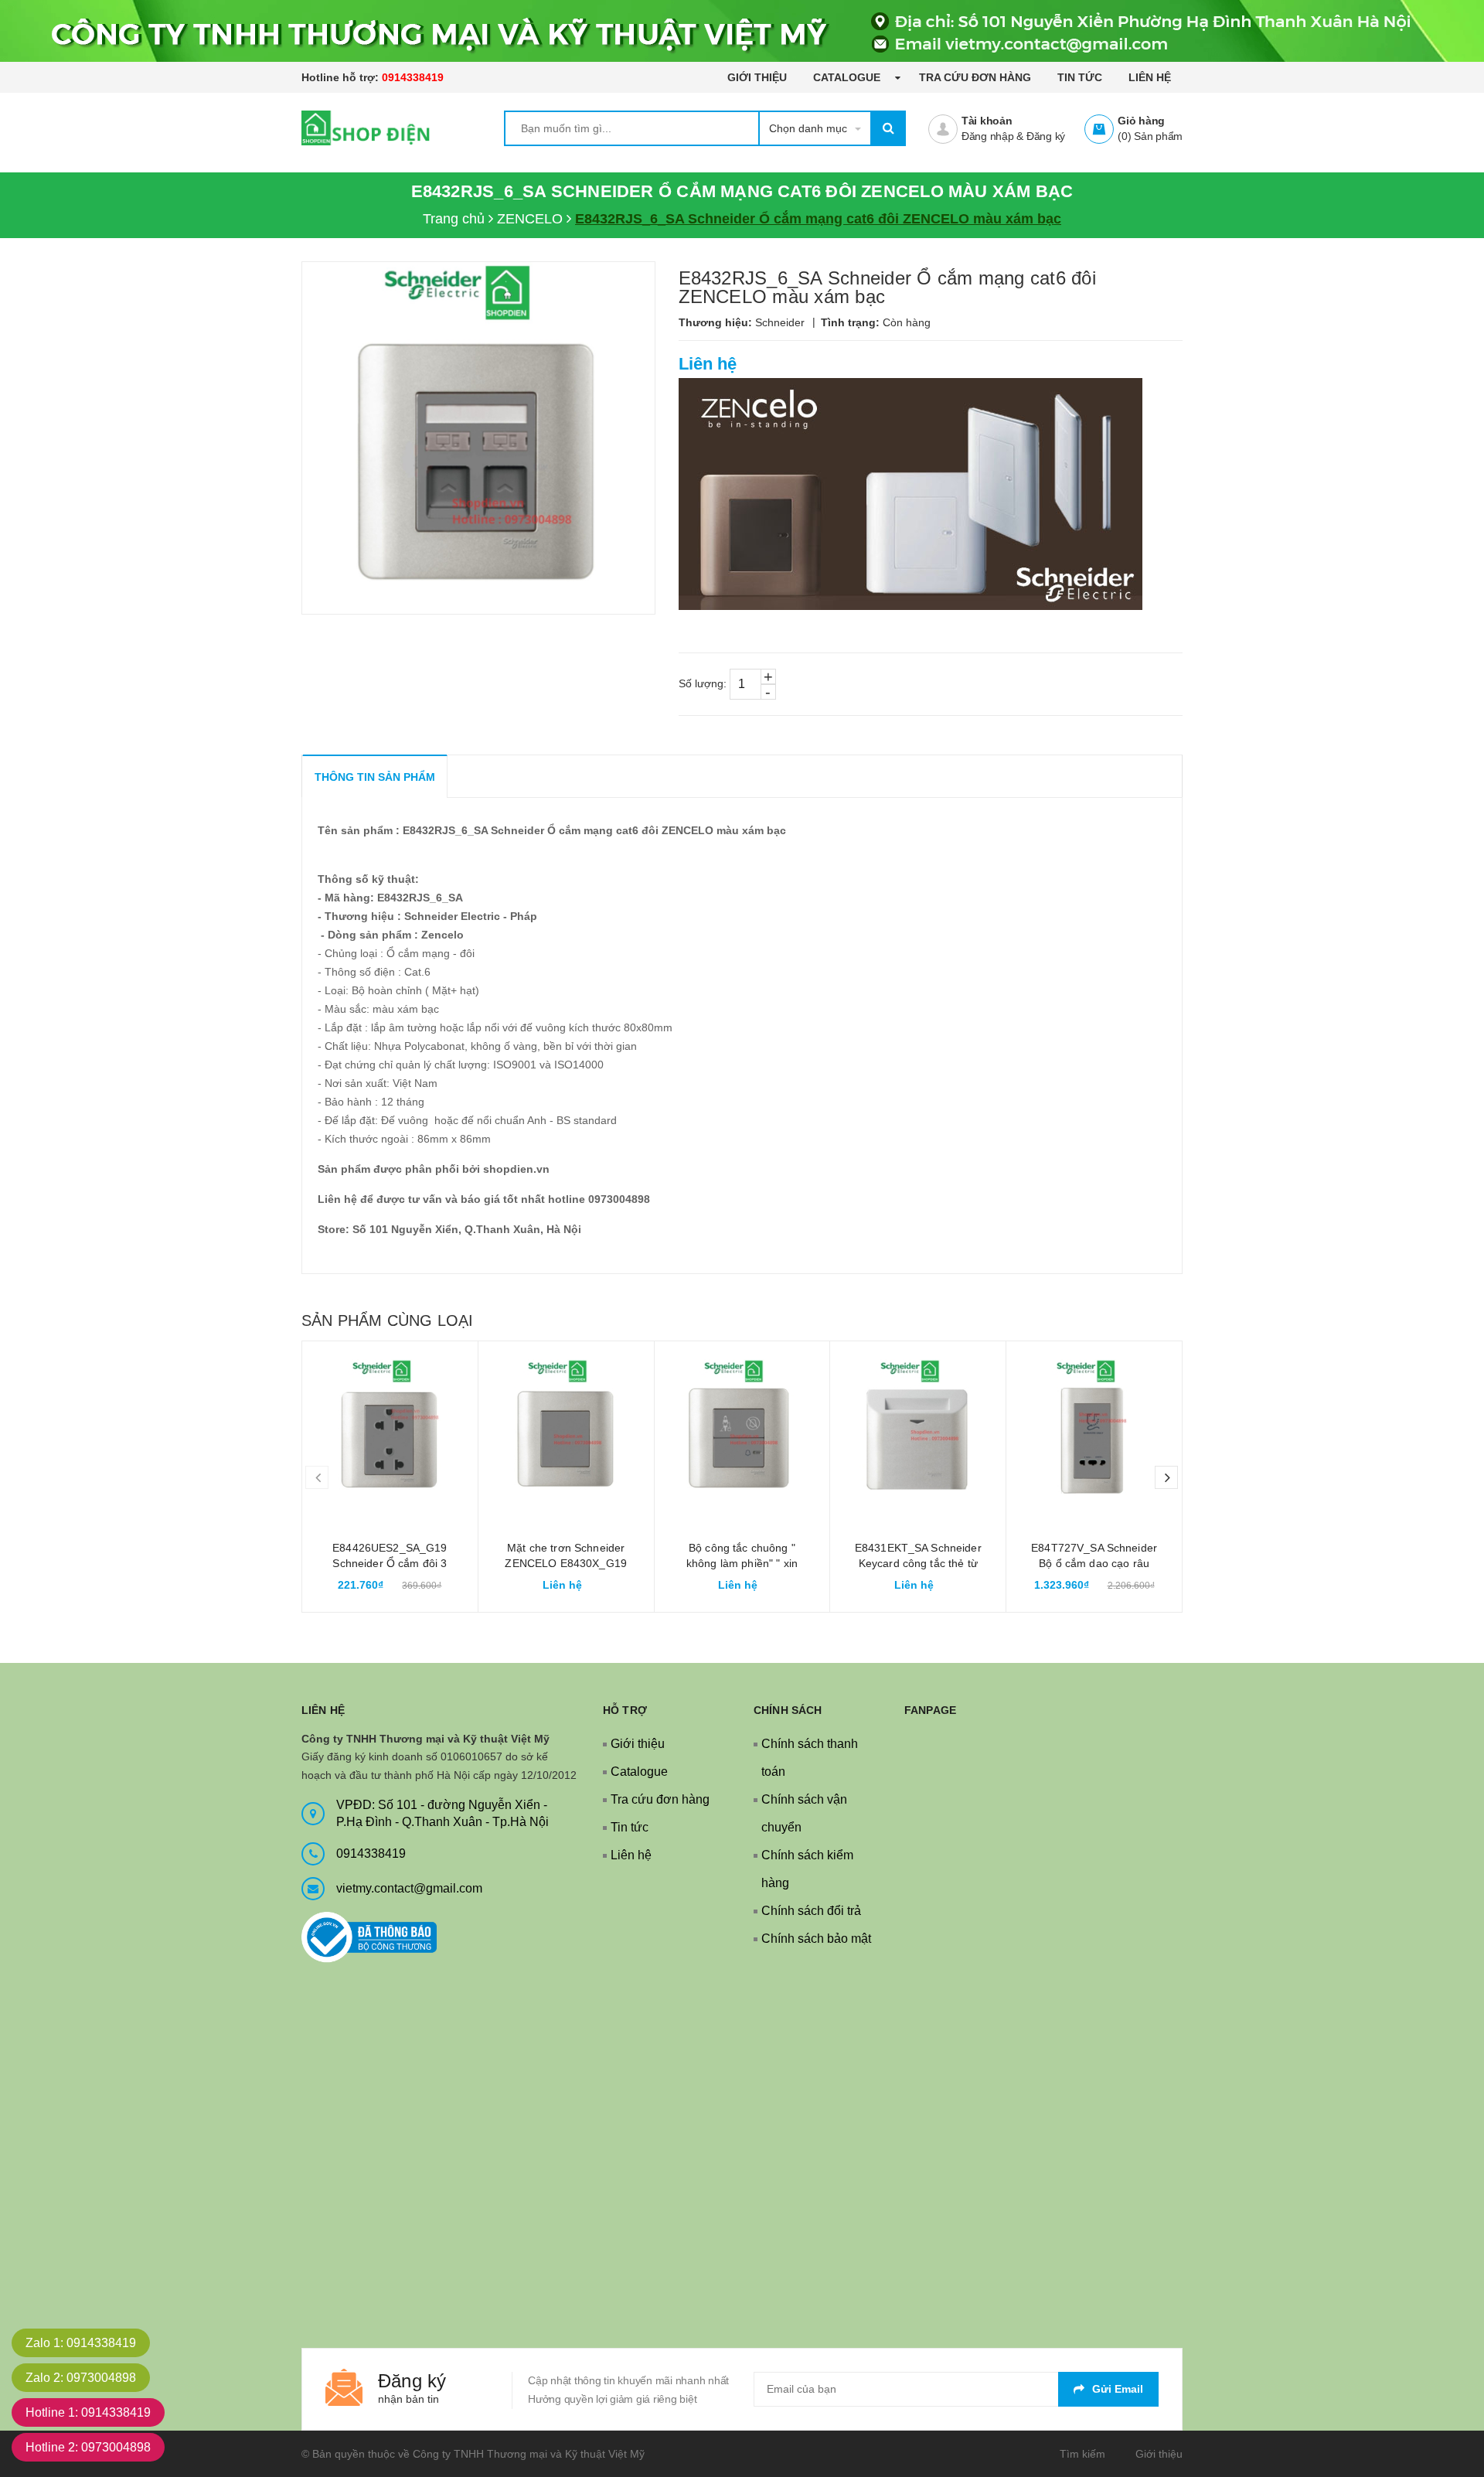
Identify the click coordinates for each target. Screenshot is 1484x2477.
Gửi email (1118, 2389)
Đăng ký (1046, 136)
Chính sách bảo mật (816, 1939)
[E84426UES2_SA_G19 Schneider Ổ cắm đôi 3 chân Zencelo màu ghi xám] (390, 1429)
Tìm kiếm (1082, 2454)
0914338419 (413, 77)
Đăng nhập (988, 136)
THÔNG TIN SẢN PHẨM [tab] (375, 777)
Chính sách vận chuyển (804, 1813)
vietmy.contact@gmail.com (409, 1888)
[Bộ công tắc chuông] (742, 1429)
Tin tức (1080, 77)
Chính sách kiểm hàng (807, 1869)
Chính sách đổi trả (811, 1911)
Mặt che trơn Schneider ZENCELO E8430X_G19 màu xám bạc (566, 1563)
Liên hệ (1150, 77)
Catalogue (848, 77)
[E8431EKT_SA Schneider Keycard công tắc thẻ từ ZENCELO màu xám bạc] (918, 1429)
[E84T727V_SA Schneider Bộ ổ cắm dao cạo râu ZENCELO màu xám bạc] (1094, 1429)
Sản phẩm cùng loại (387, 1320)
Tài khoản (987, 121)
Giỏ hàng (1141, 121)
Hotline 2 (88, 2447)
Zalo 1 (81, 2343)
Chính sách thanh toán (810, 1758)
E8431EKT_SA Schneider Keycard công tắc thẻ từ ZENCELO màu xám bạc (918, 1563)
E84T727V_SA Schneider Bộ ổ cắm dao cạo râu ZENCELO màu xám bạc (1094, 1563)
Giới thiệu (757, 77)
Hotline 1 (88, 2412)
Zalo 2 (81, 2378)
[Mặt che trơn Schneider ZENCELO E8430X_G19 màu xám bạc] (566, 1429)
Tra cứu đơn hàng (975, 77)
